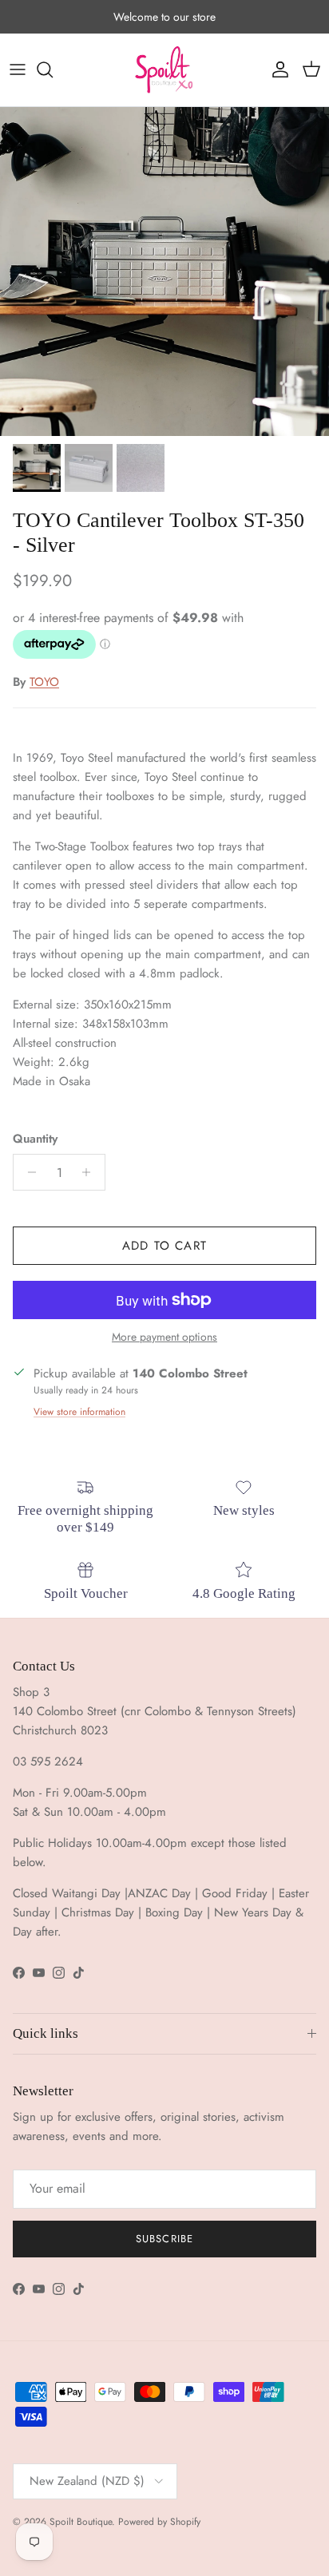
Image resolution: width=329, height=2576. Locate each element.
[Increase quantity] (91, 1172)
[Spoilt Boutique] (164, 70)
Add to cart (164, 1246)
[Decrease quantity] (28, 1172)
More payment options (164, 1337)
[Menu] (18, 69)
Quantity (35, 1139)
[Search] (53, 69)
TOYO (44, 682)
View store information (79, 1412)
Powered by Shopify (159, 2522)
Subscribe (164, 2239)
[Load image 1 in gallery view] (164, 271)
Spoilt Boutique (81, 2522)
